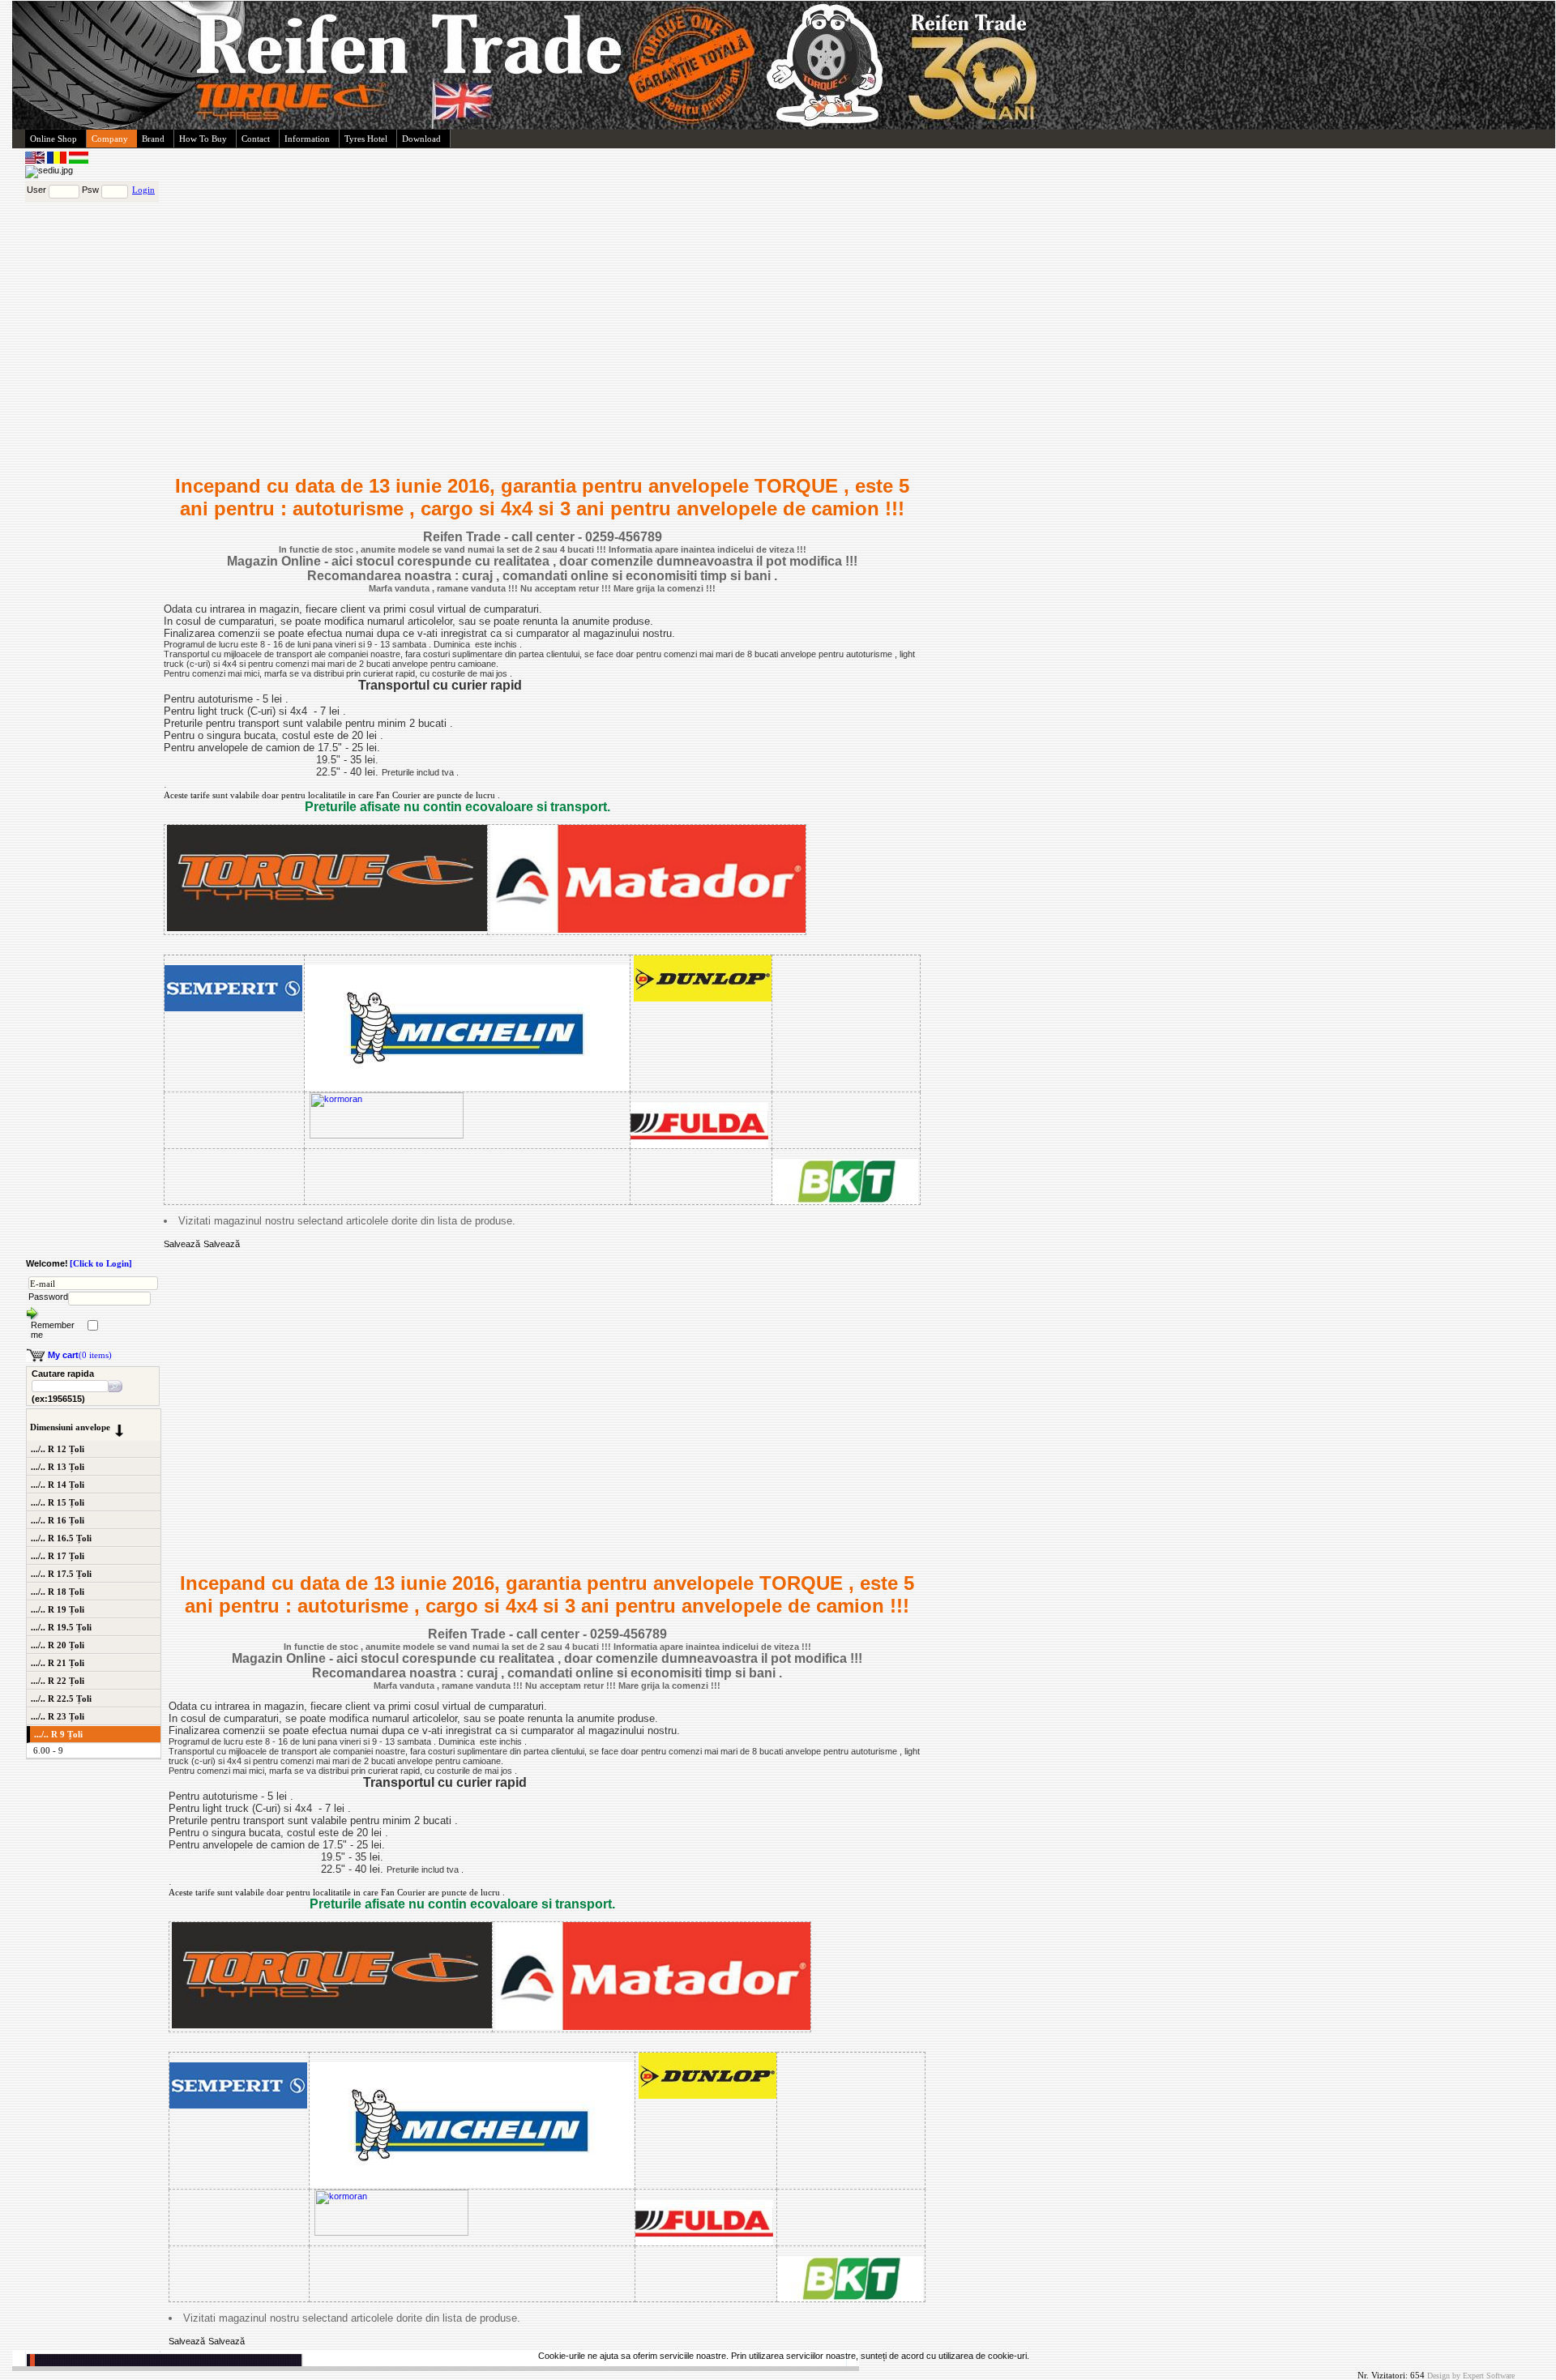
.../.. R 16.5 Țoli (61, 1538)
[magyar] (79, 160)
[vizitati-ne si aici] (165, 1233)
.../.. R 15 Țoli (58, 1502)
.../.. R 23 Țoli (58, 1716)
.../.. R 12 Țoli (58, 1449)
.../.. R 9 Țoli (58, 1734)
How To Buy (203, 139)
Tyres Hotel (366, 139)
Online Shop (53, 139)
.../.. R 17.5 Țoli (61, 1574)
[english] (36, 160)
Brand (153, 139)
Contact (256, 139)
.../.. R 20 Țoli (58, 1645)
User (36, 190)
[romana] (58, 160)
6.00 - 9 (48, 1750)
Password (48, 1297)
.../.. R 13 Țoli (58, 1467)
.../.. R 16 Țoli (58, 1520)
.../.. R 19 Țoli (58, 1609)
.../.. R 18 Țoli (58, 1592)
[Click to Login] (101, 1263)
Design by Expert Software (1471, 2376)
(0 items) (80, 1355)
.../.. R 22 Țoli (58, 1681)
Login (143, 190)
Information (307, 139)
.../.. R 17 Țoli (58, 1556)
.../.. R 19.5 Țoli (61, 1627)
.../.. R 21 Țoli (58, 1663)
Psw (90, 190)
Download (421, 139)
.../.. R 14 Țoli (58, 1485)
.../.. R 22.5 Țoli (61, 1698)
